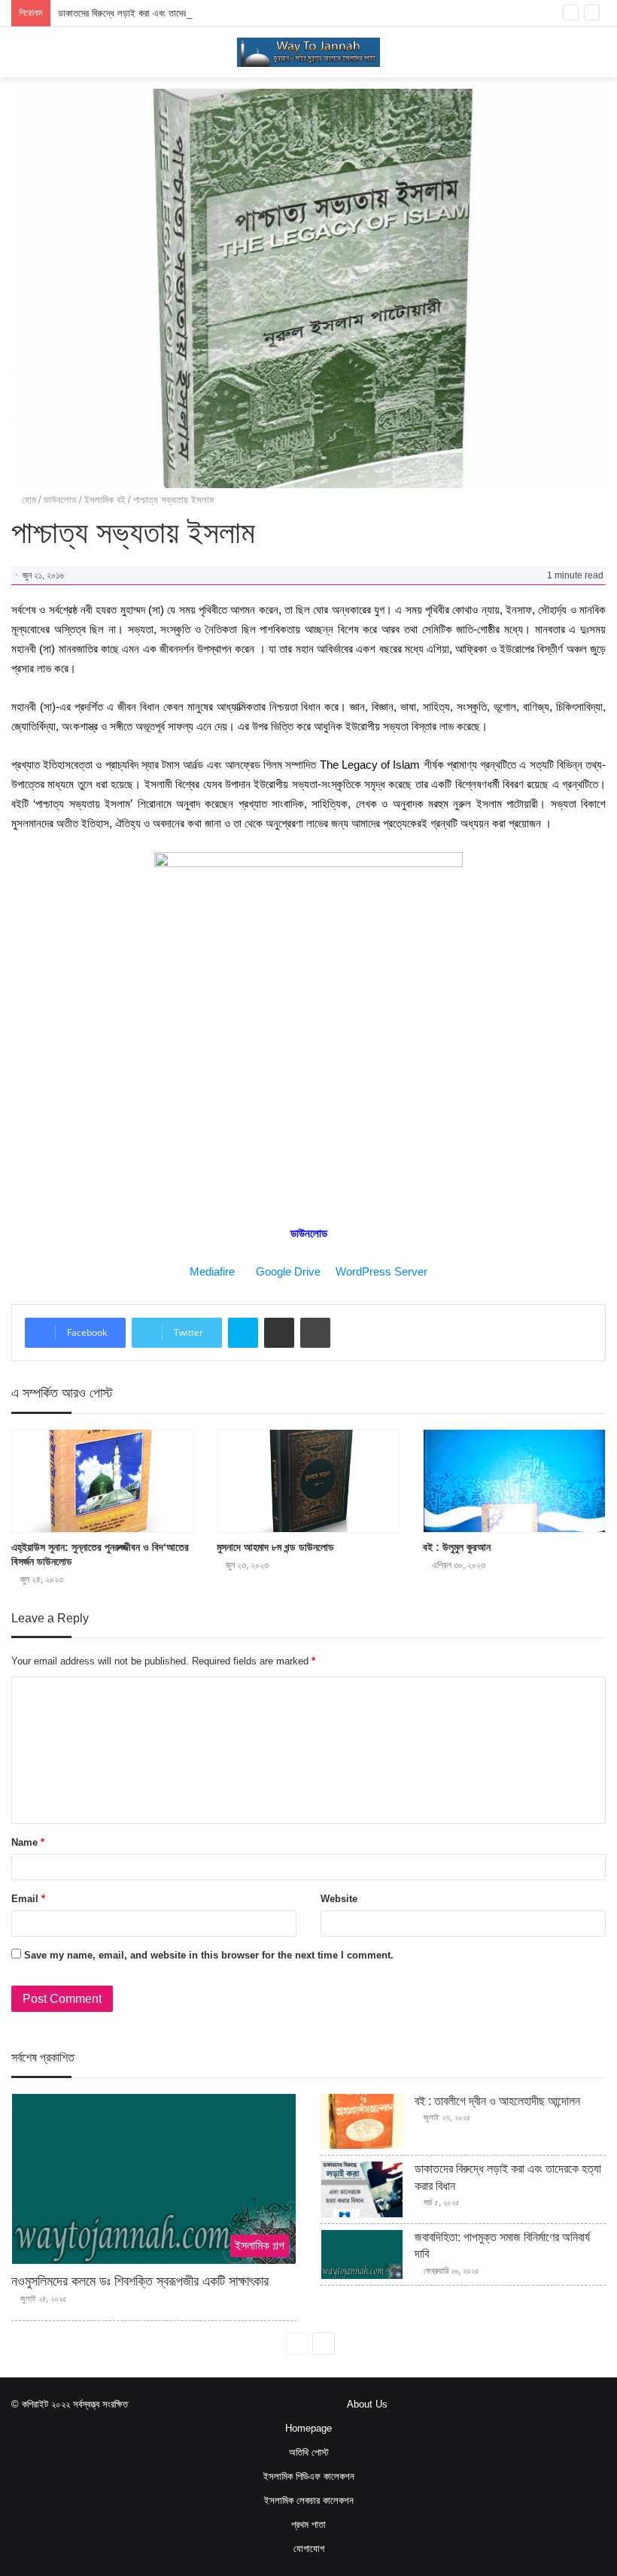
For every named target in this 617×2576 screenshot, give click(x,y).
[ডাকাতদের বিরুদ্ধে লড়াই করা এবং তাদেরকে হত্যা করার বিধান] (362, 2189)
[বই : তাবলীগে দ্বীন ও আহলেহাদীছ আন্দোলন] (362, 2122)
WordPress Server (381, 1271)
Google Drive (288, 1271)
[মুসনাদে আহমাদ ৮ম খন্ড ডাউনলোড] (308, 1481)
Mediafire (212, 1271)
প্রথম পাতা (308, 2524)
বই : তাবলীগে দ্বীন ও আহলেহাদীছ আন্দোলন (497, 2101)
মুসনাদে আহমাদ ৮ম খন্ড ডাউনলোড (275, 1547)
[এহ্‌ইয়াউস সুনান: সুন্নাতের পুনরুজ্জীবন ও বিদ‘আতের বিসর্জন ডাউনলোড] (103, 1481)
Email (28, 1899)
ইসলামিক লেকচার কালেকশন (309, 2500)
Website (339, 1899)
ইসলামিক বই (105, 500)
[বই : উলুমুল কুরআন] (514, 1481)
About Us (367, 2404)
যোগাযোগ (309, 2549)
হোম (27, 500)
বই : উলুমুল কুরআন (457, 1547)
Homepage (308, 2428)
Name (28, 1842)
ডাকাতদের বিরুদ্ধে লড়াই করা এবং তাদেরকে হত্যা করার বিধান (155, 13)
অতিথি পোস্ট (309, 2452)
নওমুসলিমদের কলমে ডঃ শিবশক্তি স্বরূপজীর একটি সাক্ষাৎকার (140, 2281)
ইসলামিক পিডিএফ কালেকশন (309, 2476)
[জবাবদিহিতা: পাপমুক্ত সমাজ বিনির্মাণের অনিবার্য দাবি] (362, 2254)
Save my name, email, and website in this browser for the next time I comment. (209, 1955)
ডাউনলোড (60, 500)
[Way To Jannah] (308, 52)
